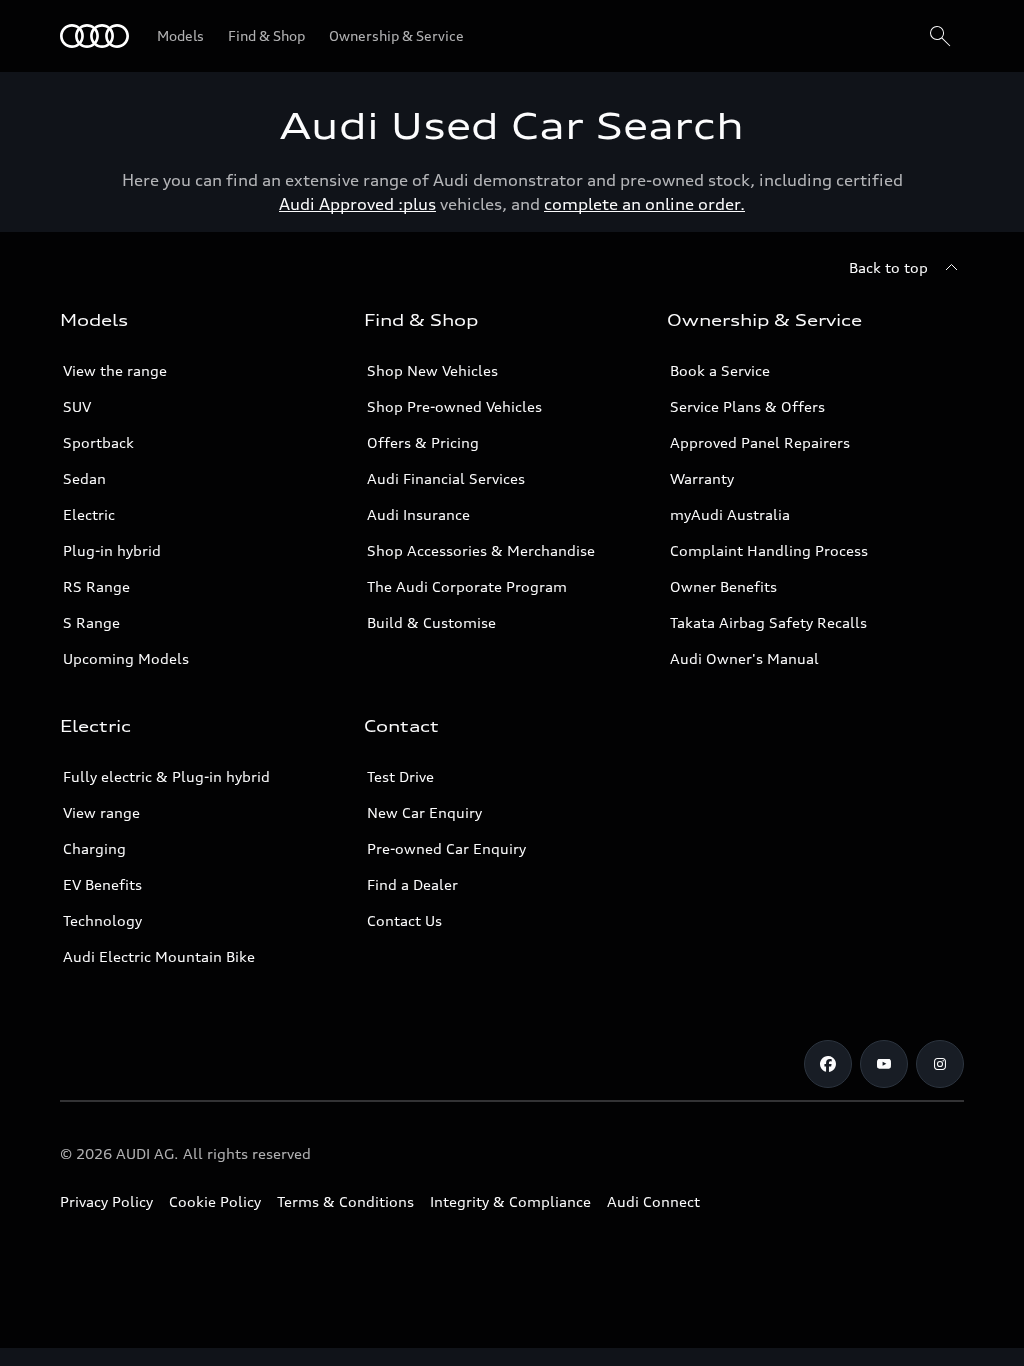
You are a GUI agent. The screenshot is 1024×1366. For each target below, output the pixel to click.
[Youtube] (884, 1064)
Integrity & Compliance (510, 1201)
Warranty (702, 478)
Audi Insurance (418, 514)
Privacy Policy (106, 1201)
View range (101, 812)
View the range (115, 370)
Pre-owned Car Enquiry (446, 848)
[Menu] (94, 36)
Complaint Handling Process (769, 550)
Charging (94, 848)
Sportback (98, 442)
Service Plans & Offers (747, 406)
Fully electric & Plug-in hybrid (166, 776)
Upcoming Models (126, 658)
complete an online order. (644, 204)
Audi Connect (653, 1201)
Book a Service (720, 370)
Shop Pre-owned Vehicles (454, 406)
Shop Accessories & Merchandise (481, 550)
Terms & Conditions (345, 1201)
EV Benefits (102, 884)
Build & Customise (431, 622)
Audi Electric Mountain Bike (159, 956)
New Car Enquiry (424, 812)
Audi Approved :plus (357, 204)
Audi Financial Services (446, 478)
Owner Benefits (723, 586)
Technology (102, 920)
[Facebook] (828, 1064)
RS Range (96, 586)
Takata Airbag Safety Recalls (768, 622)
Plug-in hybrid (112, 550)
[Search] (940, 36)
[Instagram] (940, 1064)
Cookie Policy (215, 1201)
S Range (91, 622)
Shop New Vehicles (432, 370)
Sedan (84, 478)
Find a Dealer (412, 884)
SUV (77, 406)
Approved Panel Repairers (760, 442)
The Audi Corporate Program (467, 586)
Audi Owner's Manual (744, 658)
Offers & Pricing (423, 442)
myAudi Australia (730, 514)
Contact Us (404, 920)
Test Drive (400, 776)
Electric (89, 514)
